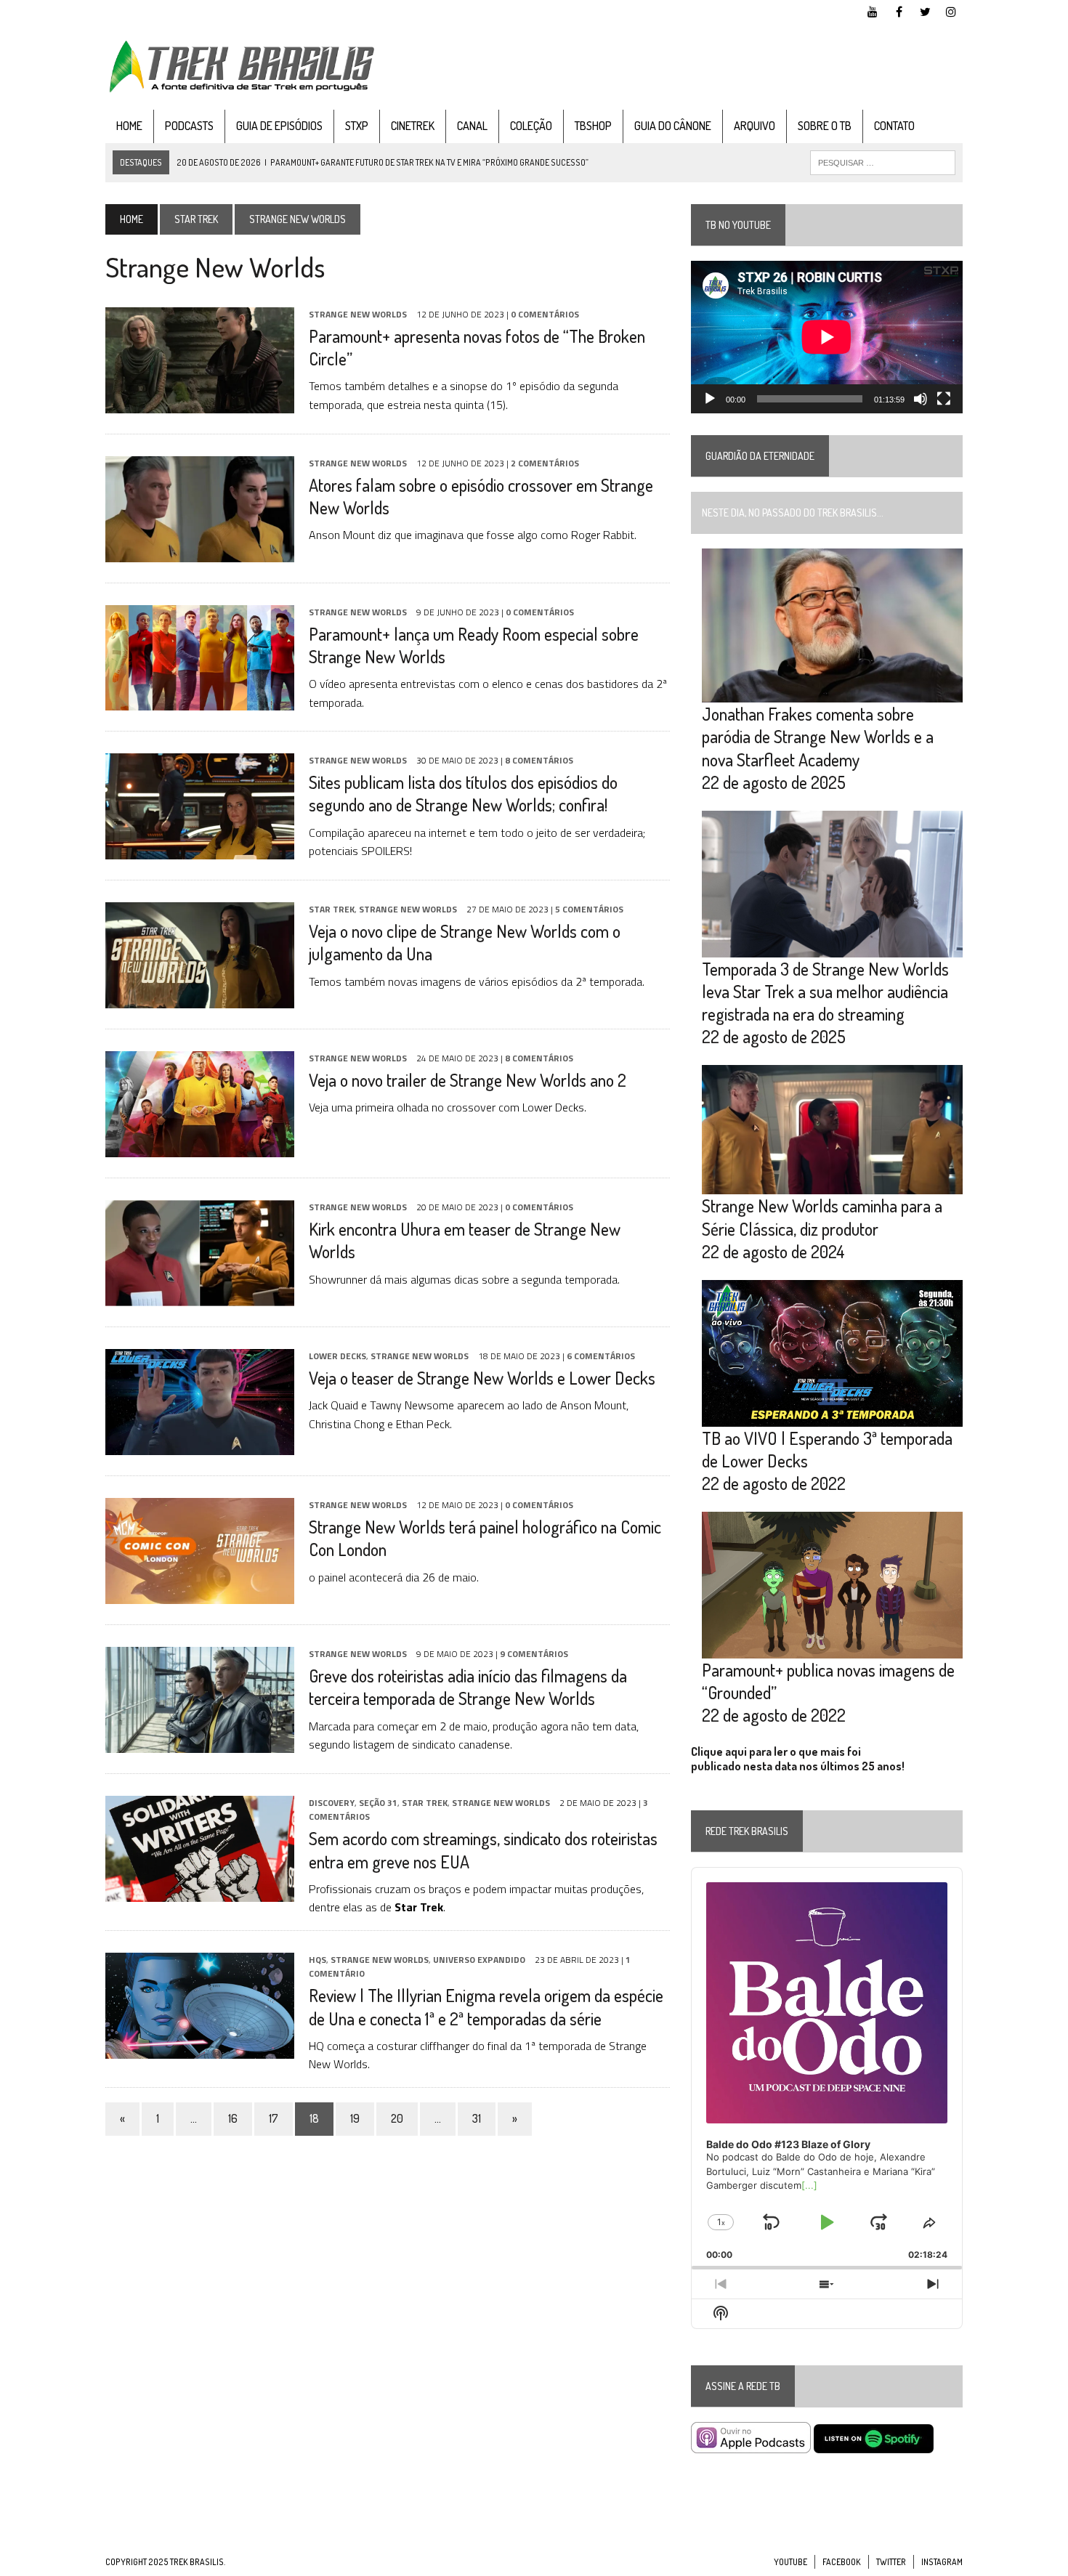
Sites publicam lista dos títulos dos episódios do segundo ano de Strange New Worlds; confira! (463, 793)
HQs (317, 1960)
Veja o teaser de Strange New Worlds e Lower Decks (482, 1378)
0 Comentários (545, 314)
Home (129, 126)
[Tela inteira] (944, 399)
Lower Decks (337, 1356)
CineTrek (413, 126)
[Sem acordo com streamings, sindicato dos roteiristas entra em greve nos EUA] (200, 1892)
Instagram (942, 2562)
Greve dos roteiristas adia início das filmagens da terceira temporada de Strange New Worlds (468, 1687)
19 (355, 2118)
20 (397, 2118)
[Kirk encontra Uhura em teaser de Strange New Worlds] (200, 1296)
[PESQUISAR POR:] (883, 161)
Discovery (332, 1803)
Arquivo (755, 126)
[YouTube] (873, 10)
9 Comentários (534, 1654)
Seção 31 (378, 1803)
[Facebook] (899, 10)
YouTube (790, 2562)
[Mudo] (921, 399)
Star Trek (196, 219)
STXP (357, 126)
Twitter (891, 2562)
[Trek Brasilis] (241, 66)
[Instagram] (951, 10)
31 (477, 2118)
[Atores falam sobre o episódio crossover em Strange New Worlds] (200, 552)
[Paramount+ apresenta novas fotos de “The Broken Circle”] (200, 403)
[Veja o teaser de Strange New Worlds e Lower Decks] (200, 1445)
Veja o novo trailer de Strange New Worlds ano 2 (468, 1080)
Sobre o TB (825, 126)
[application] (827, 337)
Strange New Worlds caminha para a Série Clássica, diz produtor (822, 1217)
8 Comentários (539, 760)
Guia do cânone (673, 126)
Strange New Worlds (358, 314)
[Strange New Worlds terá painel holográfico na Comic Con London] (200, 1594)
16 (233, 2118)
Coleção (531, 126)
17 (274, 2118)
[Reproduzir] (710, 399)
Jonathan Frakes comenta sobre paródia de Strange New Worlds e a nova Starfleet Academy (818, 736)
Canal (472, 126)
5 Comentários (589, 909)
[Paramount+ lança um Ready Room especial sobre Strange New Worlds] (200, 700)
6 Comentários (601, 1356)
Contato (894, 126)
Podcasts (189, 126)
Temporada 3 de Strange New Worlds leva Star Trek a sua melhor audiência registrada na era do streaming (825, 991)
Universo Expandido (479, 1960)
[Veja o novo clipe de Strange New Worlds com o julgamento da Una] (200, 998)
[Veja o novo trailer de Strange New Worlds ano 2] (200, 1147)
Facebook (842, 2562)
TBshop (593, 126)
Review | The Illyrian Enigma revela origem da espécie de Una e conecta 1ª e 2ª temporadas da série (486, 2006)
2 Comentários (545, 463)
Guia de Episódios (279, 126)
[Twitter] (925, 10)
